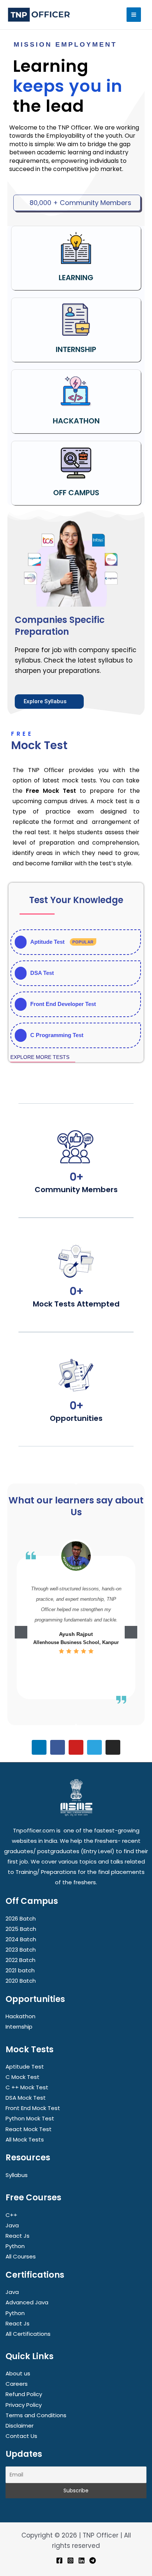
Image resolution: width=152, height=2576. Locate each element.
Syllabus (17, 2175)
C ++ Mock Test (27, 2087)
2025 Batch (21, 1929)
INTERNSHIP (76, 349)
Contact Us (21, 2436)
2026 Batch (21, 1918)
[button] (21, 1632)
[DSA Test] (76, 973)
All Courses (21, 2256)
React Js (18, 2236)
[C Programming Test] (76, 1035)
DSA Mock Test (26, 2098)
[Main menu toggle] (134, 15)
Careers (17, 2384)
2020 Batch (21, 1981)
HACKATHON (76, 421)
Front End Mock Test (33, 2108)
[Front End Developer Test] (76, 1004)
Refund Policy (24, 2394)
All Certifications (28, 2334)
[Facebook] (59, 2560)
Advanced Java (27, 2302)
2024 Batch (21, 1939)
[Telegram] (93, 2560)
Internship (19, 2027)
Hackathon (20, 2016)
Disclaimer (20, 2426)
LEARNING (76, 278)
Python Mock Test (30, 2118)
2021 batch (20, 1970)
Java (12, 2225)
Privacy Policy (24, 2405)
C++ (11, 2215)
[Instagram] (70, 2560)
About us (18, 2373)
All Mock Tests (25, 2139)
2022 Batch (20, 1960)
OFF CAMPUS (76, 493)
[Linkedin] (82, 2560)
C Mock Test (23, 2077)
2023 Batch (21, 1950)
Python (15, 2246)
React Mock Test (29, 2129)
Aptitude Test (25, 2067)
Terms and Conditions (36, 2415)
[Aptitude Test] (76, 942)
